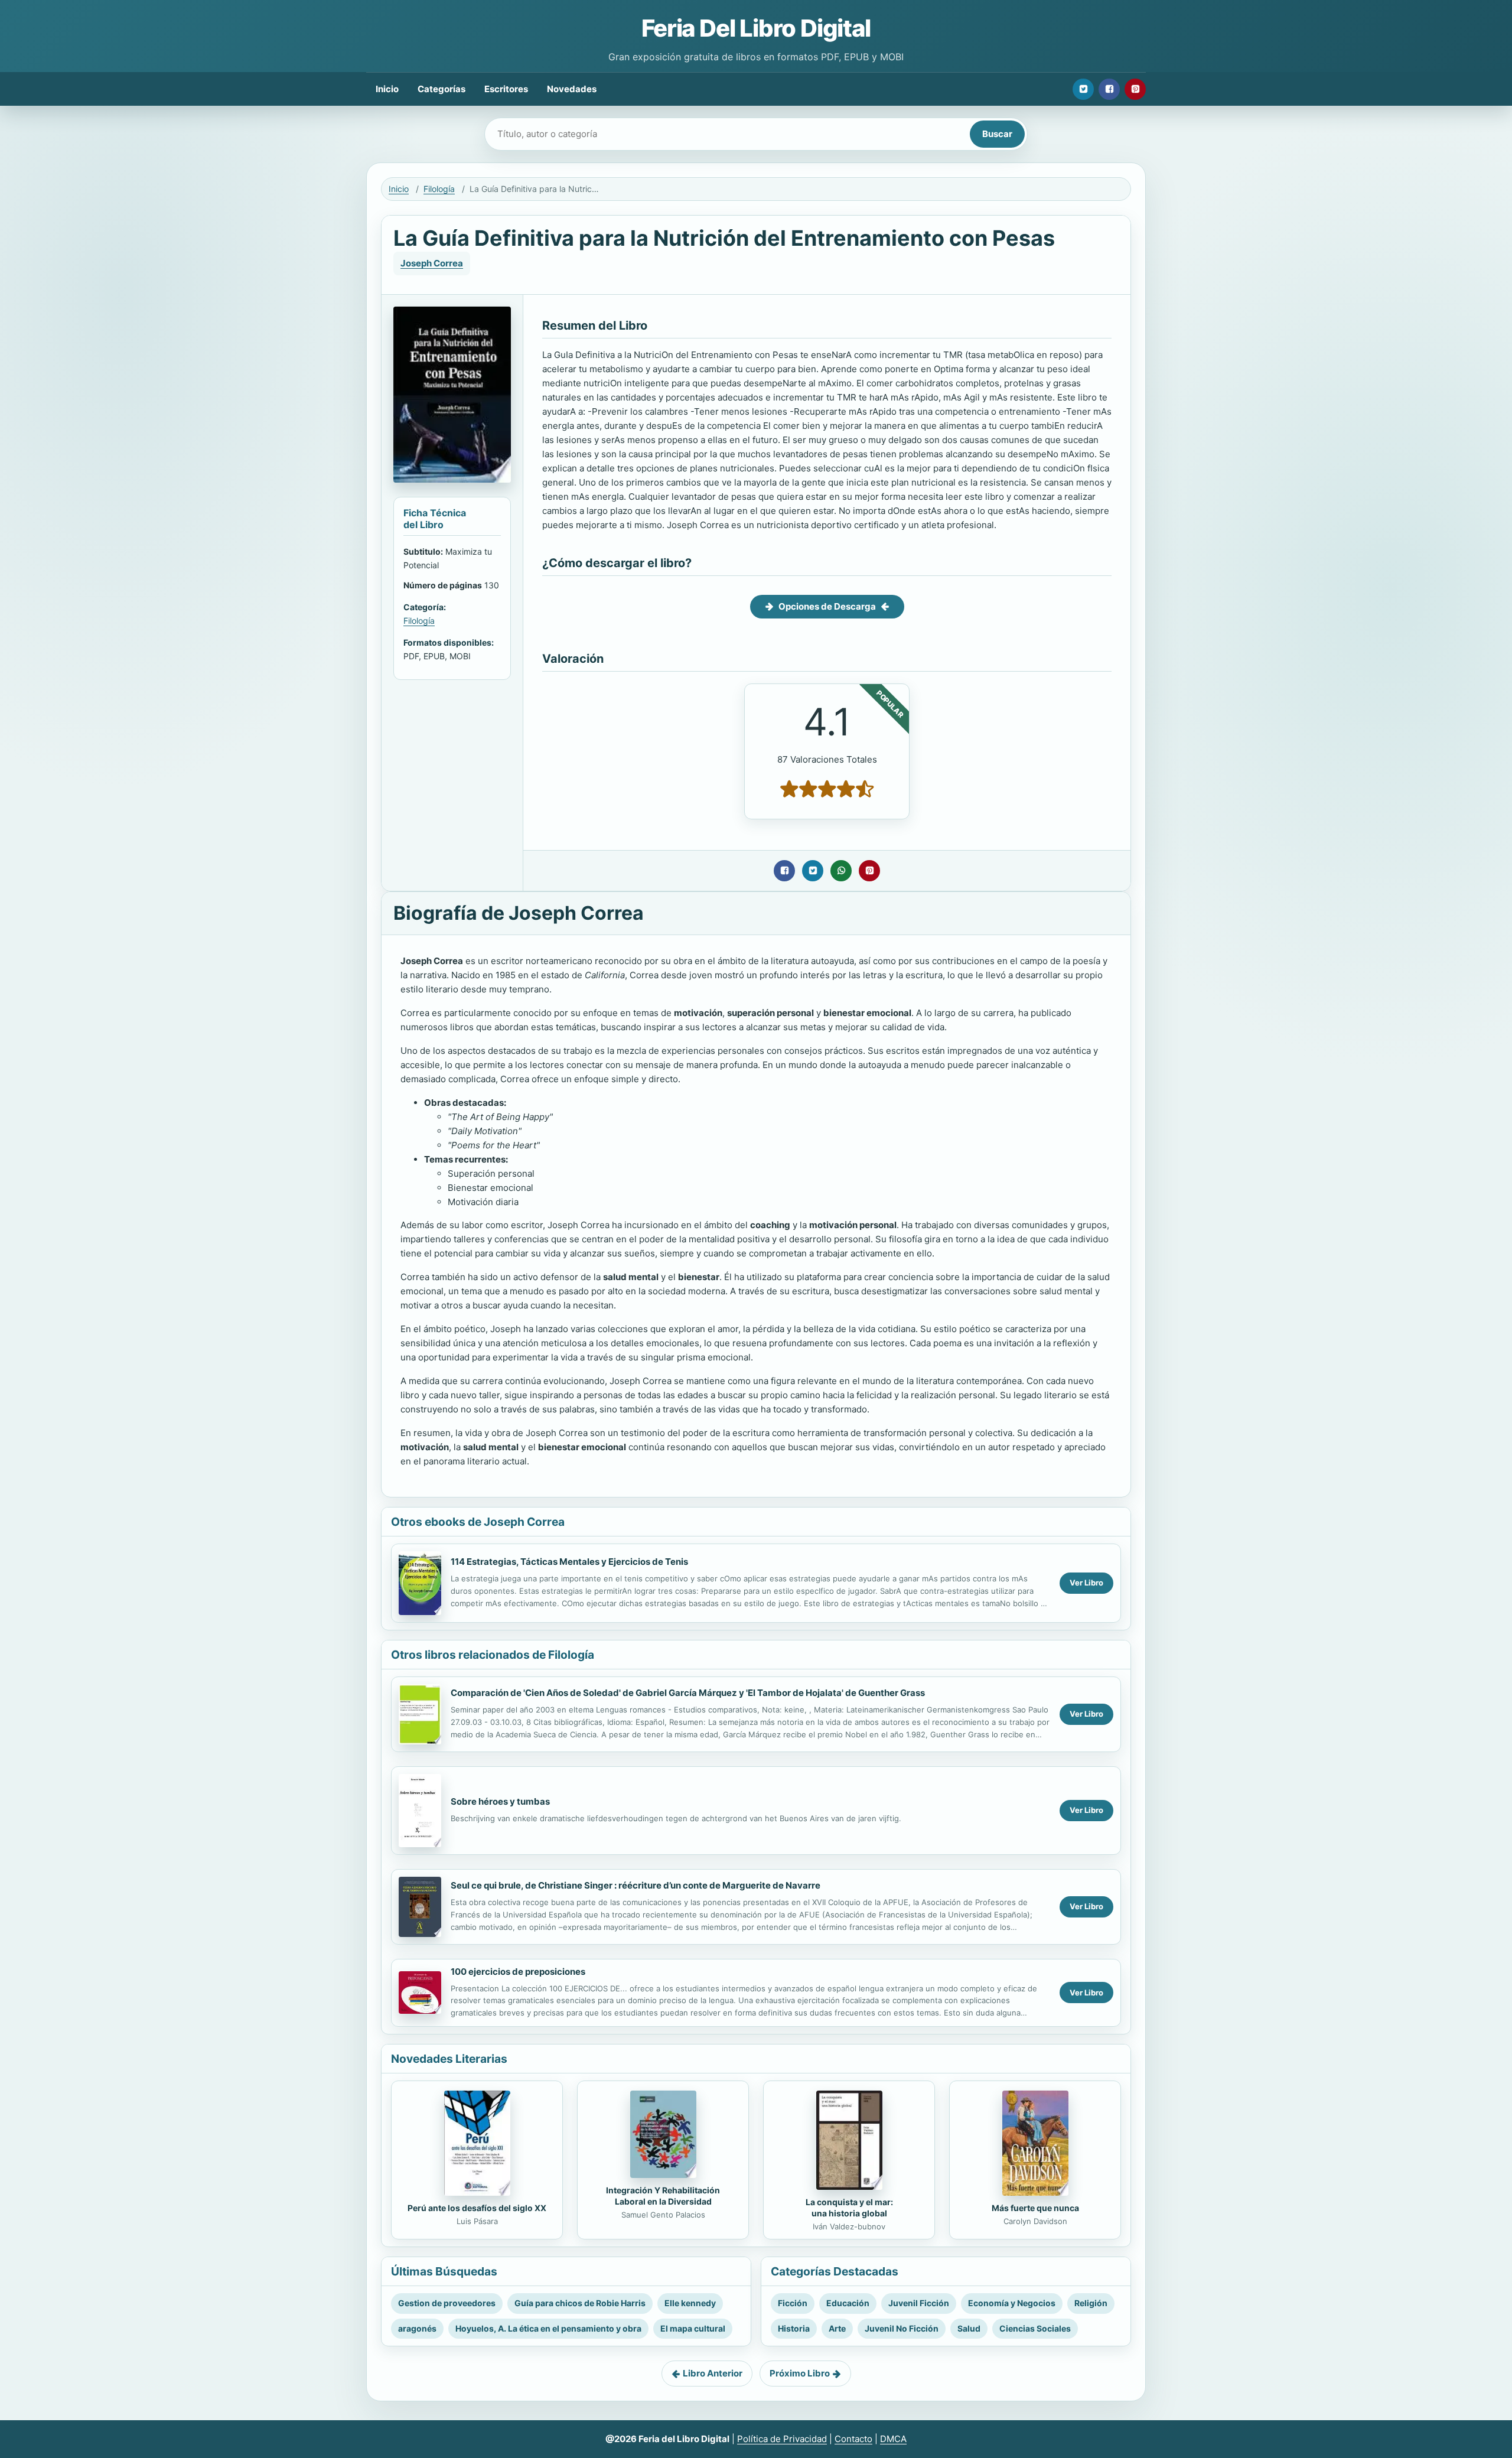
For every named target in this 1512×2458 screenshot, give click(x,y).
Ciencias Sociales (1035, 2328)
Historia (794, 2328)
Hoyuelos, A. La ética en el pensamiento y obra (548, 2328)
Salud (969, 2328)
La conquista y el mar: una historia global (849, 2208)
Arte (837, 2328)
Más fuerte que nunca (1035, 2208)
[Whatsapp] (841, 871)
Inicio (387, 89)
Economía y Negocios (1012, 2303)
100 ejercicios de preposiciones (518, 1972)
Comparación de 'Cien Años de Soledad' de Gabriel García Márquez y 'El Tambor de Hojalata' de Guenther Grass (688, 1693)
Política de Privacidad (782, 2439)
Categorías (441, 89)
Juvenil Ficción (919, 2303)
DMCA (893, 2439)
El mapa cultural (693, 2328)
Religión (1091, 2303)
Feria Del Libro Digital (756, 28)
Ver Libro (1086, 1583)
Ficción (793, 2303)
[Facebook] (1109, 89)
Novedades (572, 89)
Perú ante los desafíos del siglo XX (477, 2208)
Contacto (853, 2439)
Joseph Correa (432, 263)
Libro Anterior (713, 2373)
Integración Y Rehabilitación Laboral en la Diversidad (663, 2196)
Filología (439, 189)
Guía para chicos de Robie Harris (580, 2303)
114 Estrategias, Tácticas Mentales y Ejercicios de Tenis (569, 1562)
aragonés (417, 2328)
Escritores (506, 89)
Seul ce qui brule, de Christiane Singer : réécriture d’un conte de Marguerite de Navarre (636, 1885)
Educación (848, 2303)
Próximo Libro (800, 2373)
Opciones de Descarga (827, 606)
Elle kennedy (690, 2303)
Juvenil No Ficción (902, 2328)
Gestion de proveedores (447, 2303)
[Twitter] (1083, 89)
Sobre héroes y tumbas (500, 1801)
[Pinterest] (1135, 89)
